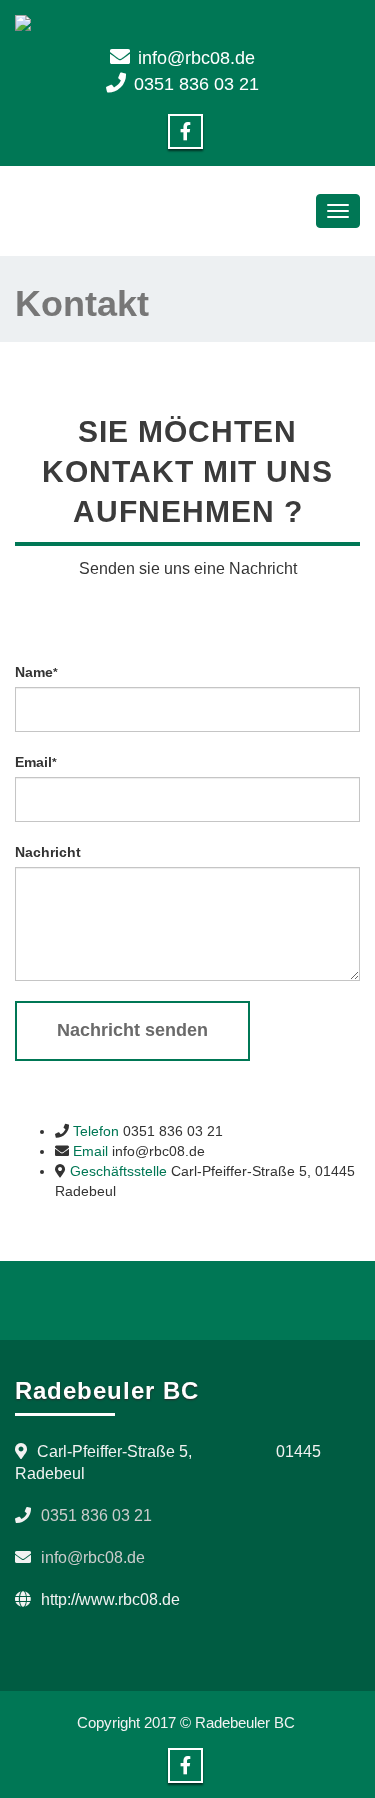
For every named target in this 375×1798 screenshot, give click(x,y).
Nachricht (48, 852)
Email (36, 762)
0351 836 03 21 (196, 84)
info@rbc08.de (196, 58)
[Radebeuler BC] (187, 23)
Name (36, 672)
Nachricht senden (132, 1030)
